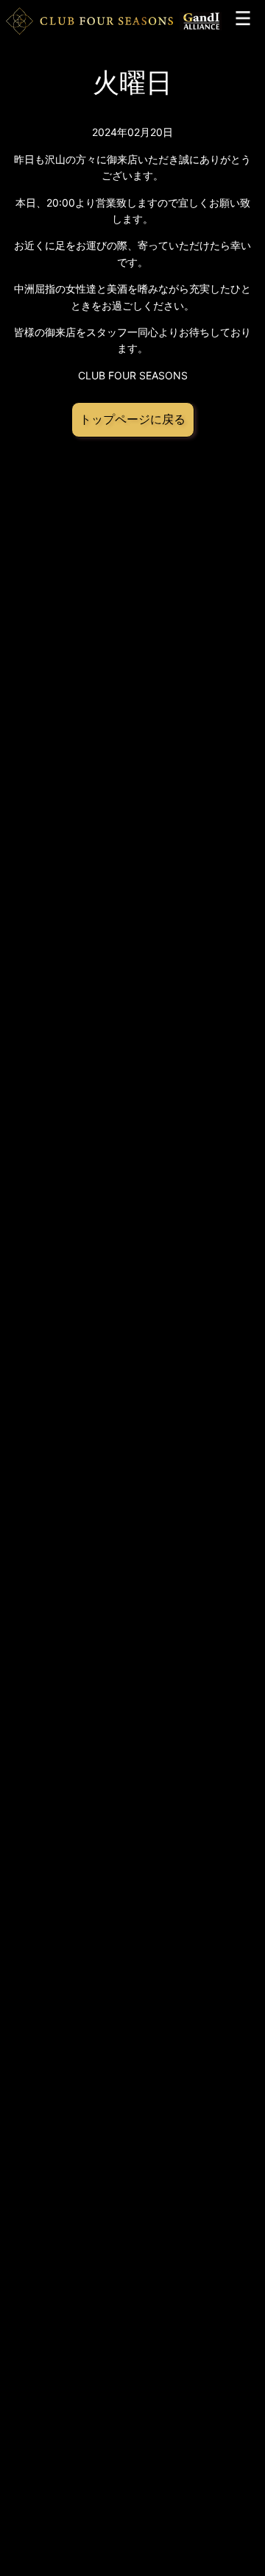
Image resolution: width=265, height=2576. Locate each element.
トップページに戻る (132, 419)
